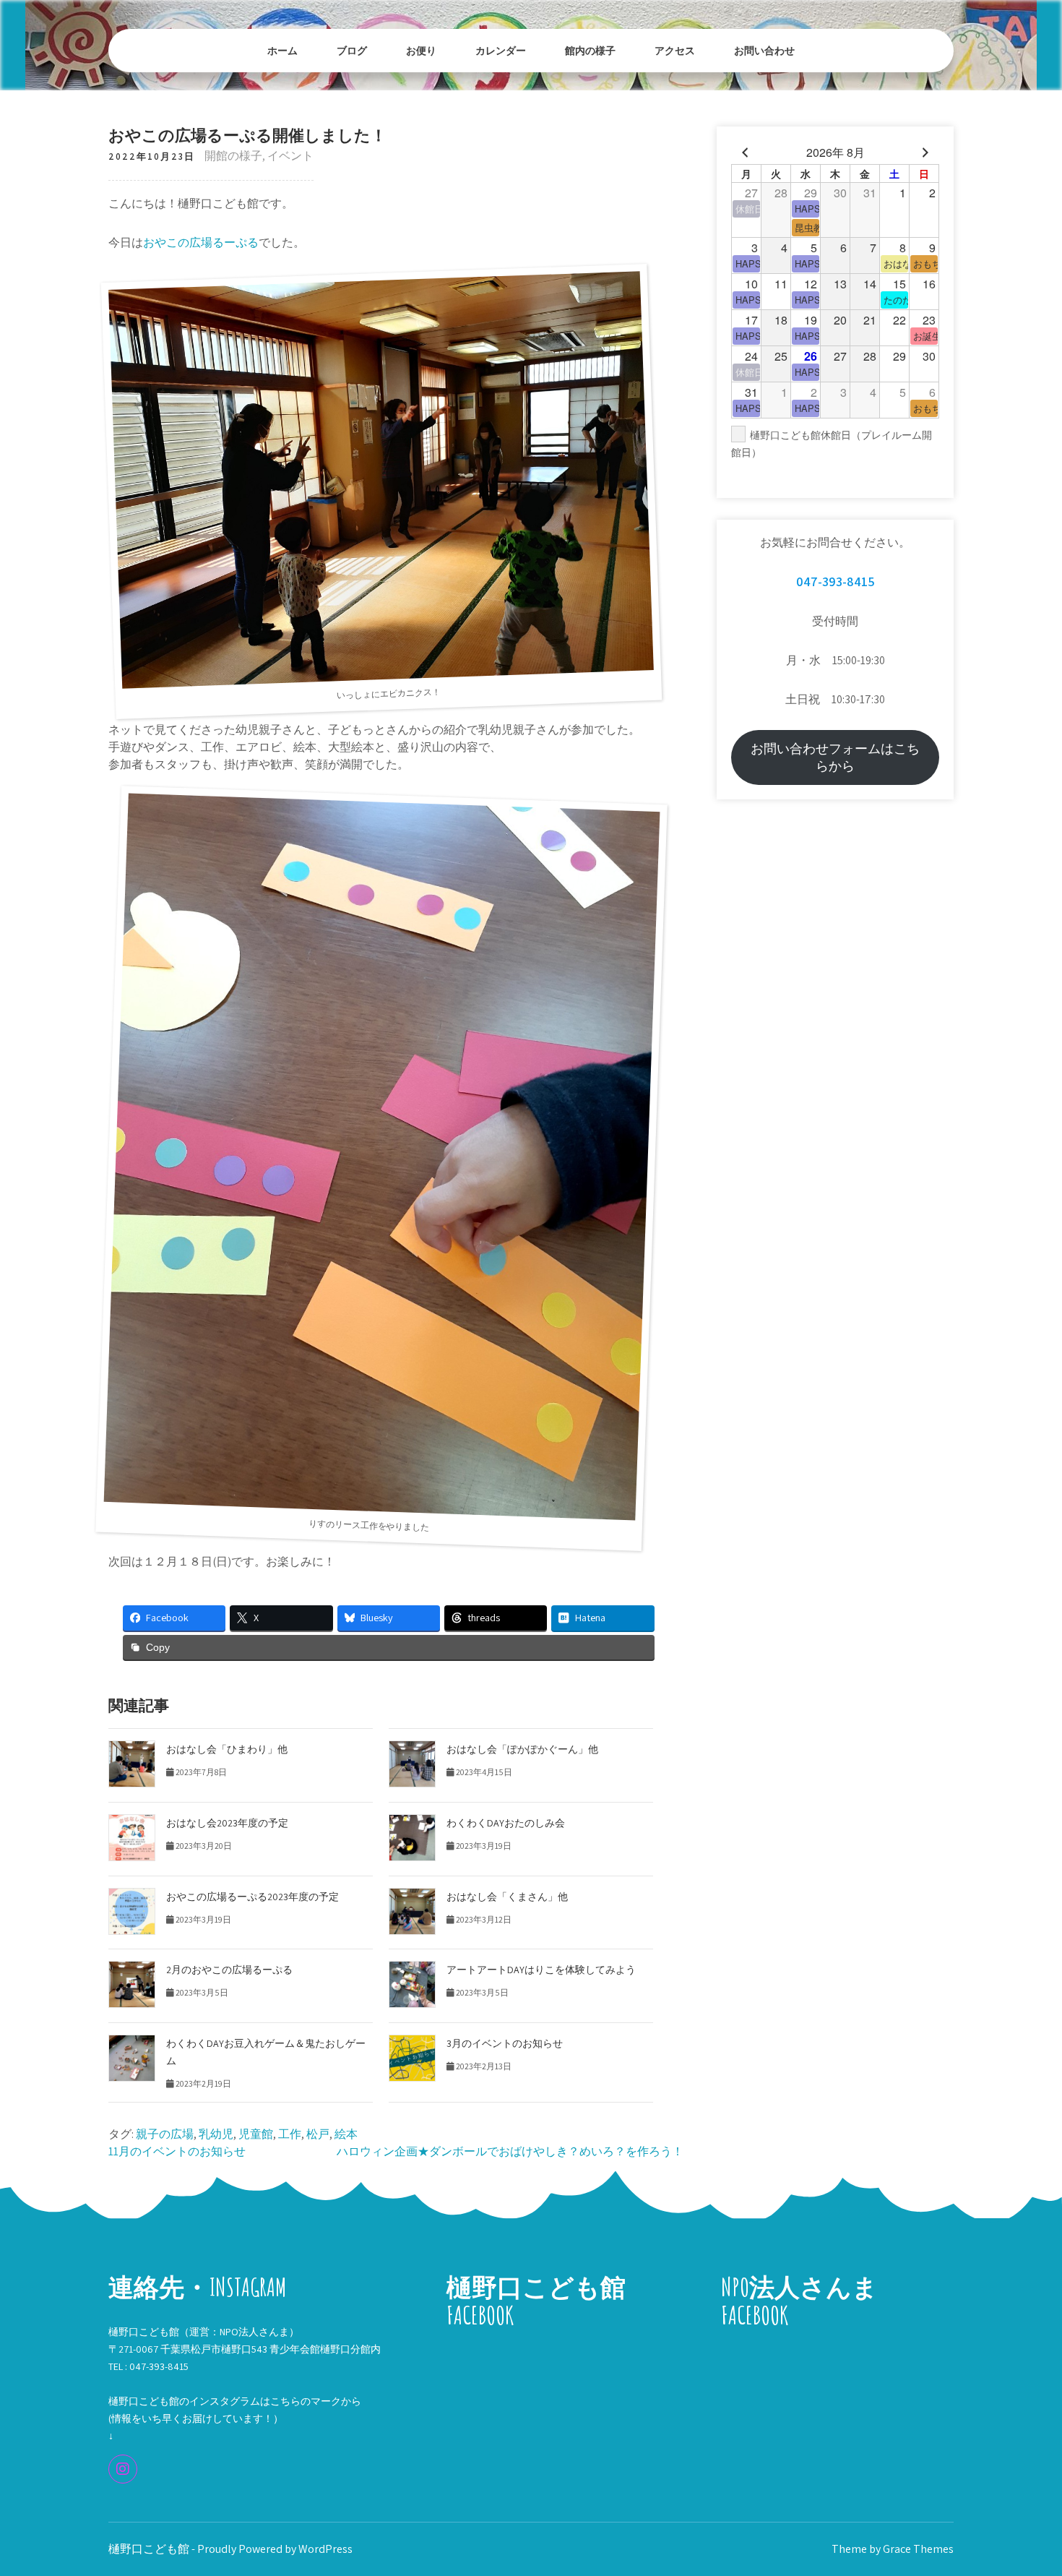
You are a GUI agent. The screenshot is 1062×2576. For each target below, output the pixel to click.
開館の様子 (233, 156)
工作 (290, 2134)
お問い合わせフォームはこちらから (835, 757)
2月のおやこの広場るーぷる (229, 1970)
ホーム (282, 50)
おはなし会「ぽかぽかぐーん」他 (522, 1749)
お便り (421, 50)
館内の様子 (590, 50)
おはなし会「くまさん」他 (507, 1897)
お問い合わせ (764, 50)
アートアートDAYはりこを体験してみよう (541, 1970)
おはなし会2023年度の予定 (227, 1823)
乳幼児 (216, 2134)
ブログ (352, 50)
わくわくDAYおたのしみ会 (506, 1823)
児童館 (256, 2134)
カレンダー (501, 50)
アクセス (675, 50)
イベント (290, 156)
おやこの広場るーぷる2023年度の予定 (252, 1897)
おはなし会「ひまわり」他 (227, 1749)
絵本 (346, 2134)
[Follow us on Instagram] (123, 2469)
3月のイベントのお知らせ (505, 2043)
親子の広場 (165, 2134)
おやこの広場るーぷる (201, 242)
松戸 (318, 2134)
